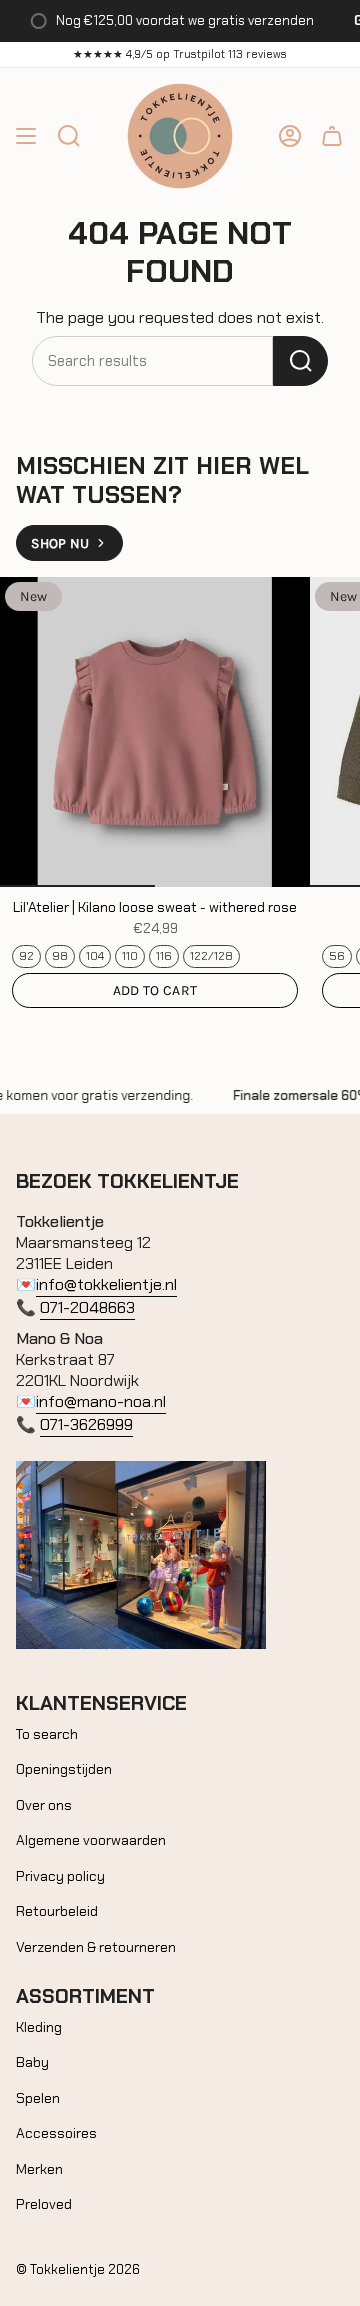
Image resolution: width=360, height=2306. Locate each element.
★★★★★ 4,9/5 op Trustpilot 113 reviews (180, 54)
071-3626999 (86, 1424)
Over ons (44, 1805)
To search (47, 1734)
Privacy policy (60, 1876)
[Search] (300, 361)
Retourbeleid (57, 1911)
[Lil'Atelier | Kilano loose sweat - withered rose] (155, 732)
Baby (32, 2062)
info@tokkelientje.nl (106, 1284)
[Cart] (332, 136)
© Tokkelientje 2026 (78, 2269)
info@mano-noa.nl (101, 1401)
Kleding (39, 2027)
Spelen (38, 2098)
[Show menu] (26, 136)
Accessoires (56, 2133)
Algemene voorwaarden (91, 1840)
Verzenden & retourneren (96, 1947)
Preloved (44, 2204)
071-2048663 (87, 1307)
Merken (39, 2169)
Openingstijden (64, 1769)
